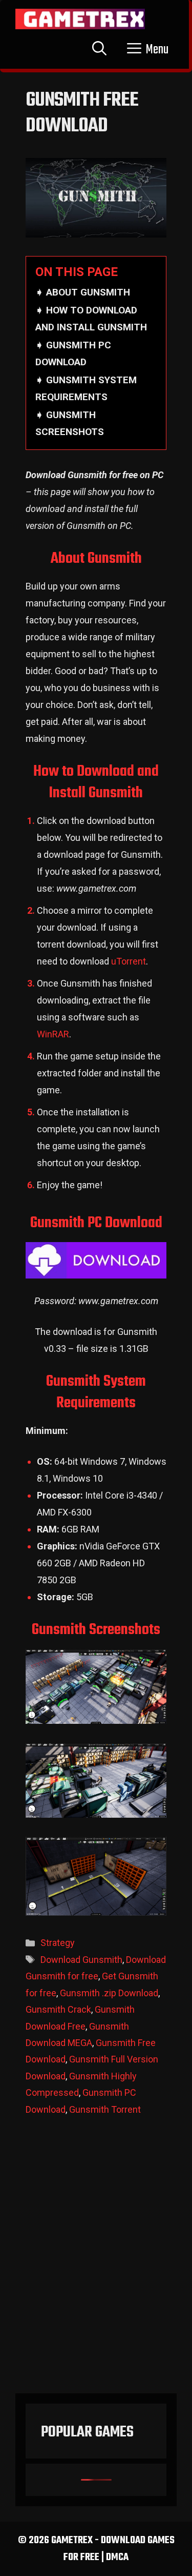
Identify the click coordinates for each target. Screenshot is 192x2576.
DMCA (117, 2557)
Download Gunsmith (81, 1960)
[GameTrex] (80, 19)
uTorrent (129, 961)
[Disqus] (96, 2260)
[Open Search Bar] (99, 50)
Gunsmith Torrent (105, 2109)
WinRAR (53, 1034)
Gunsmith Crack (58, 2009)
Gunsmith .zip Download (109, 1993)
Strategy (58, 1943)
